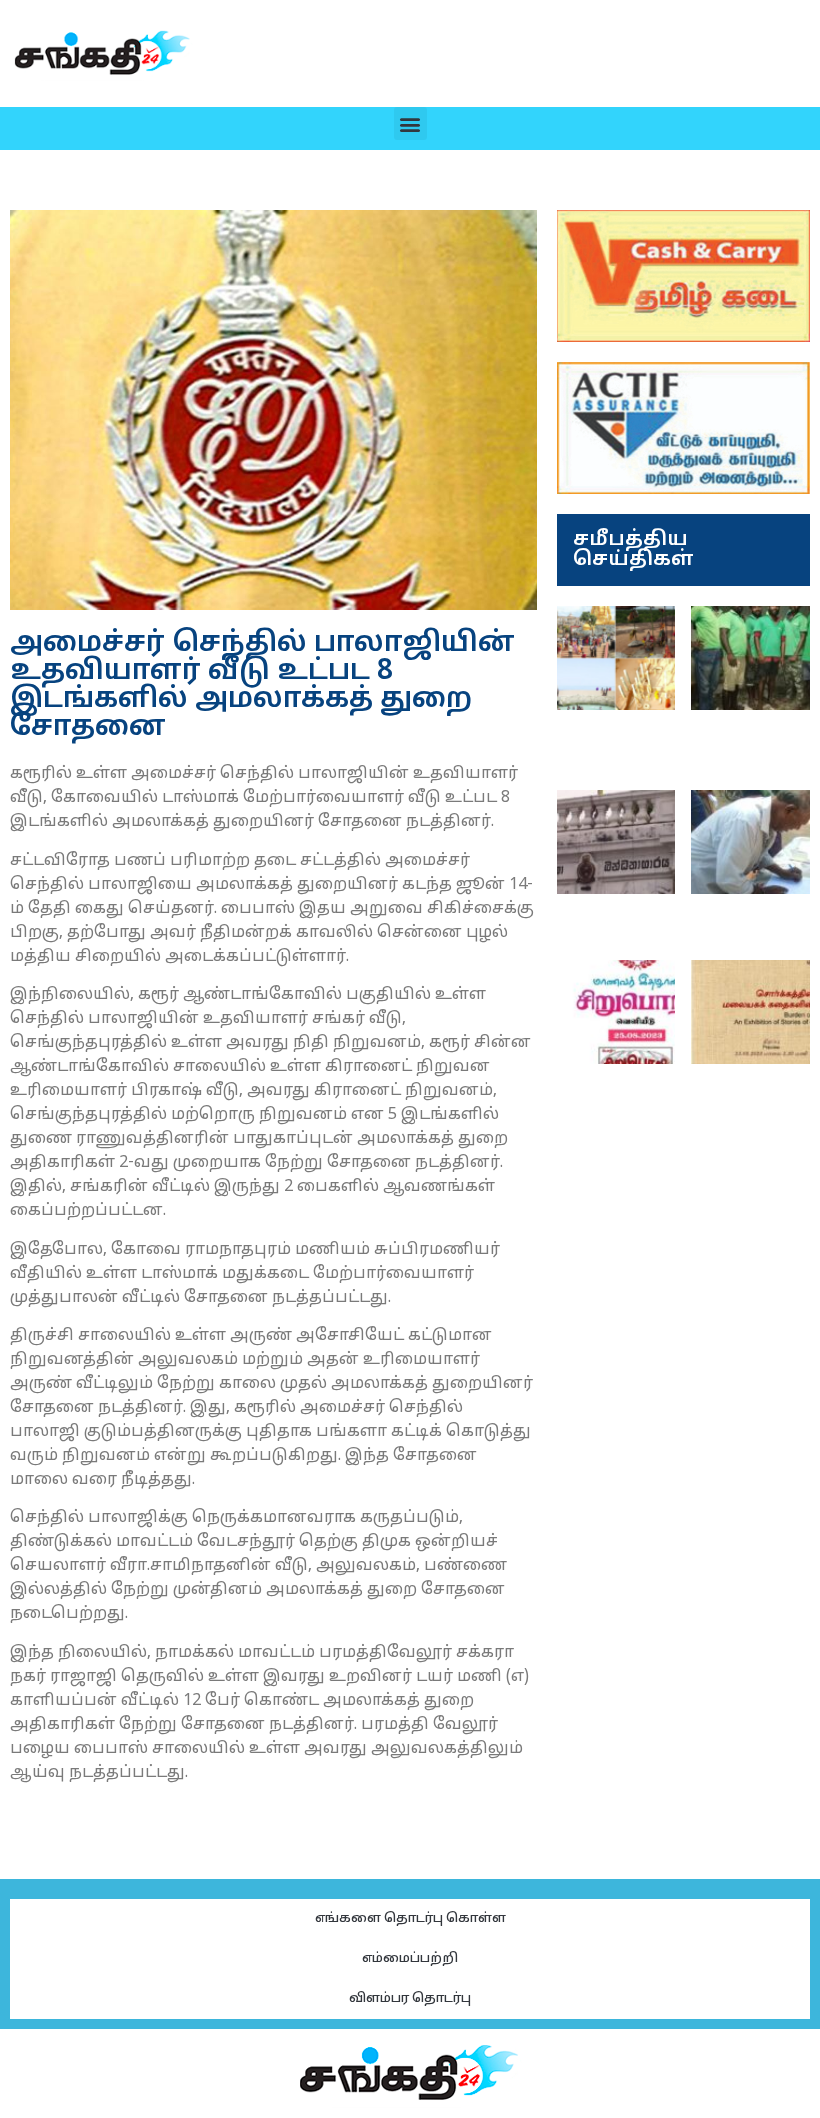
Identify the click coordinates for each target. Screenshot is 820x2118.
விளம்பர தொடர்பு (410, 1999)
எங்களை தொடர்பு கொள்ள (410, 1919)
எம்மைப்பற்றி (410, 1959)
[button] (410, 123)
